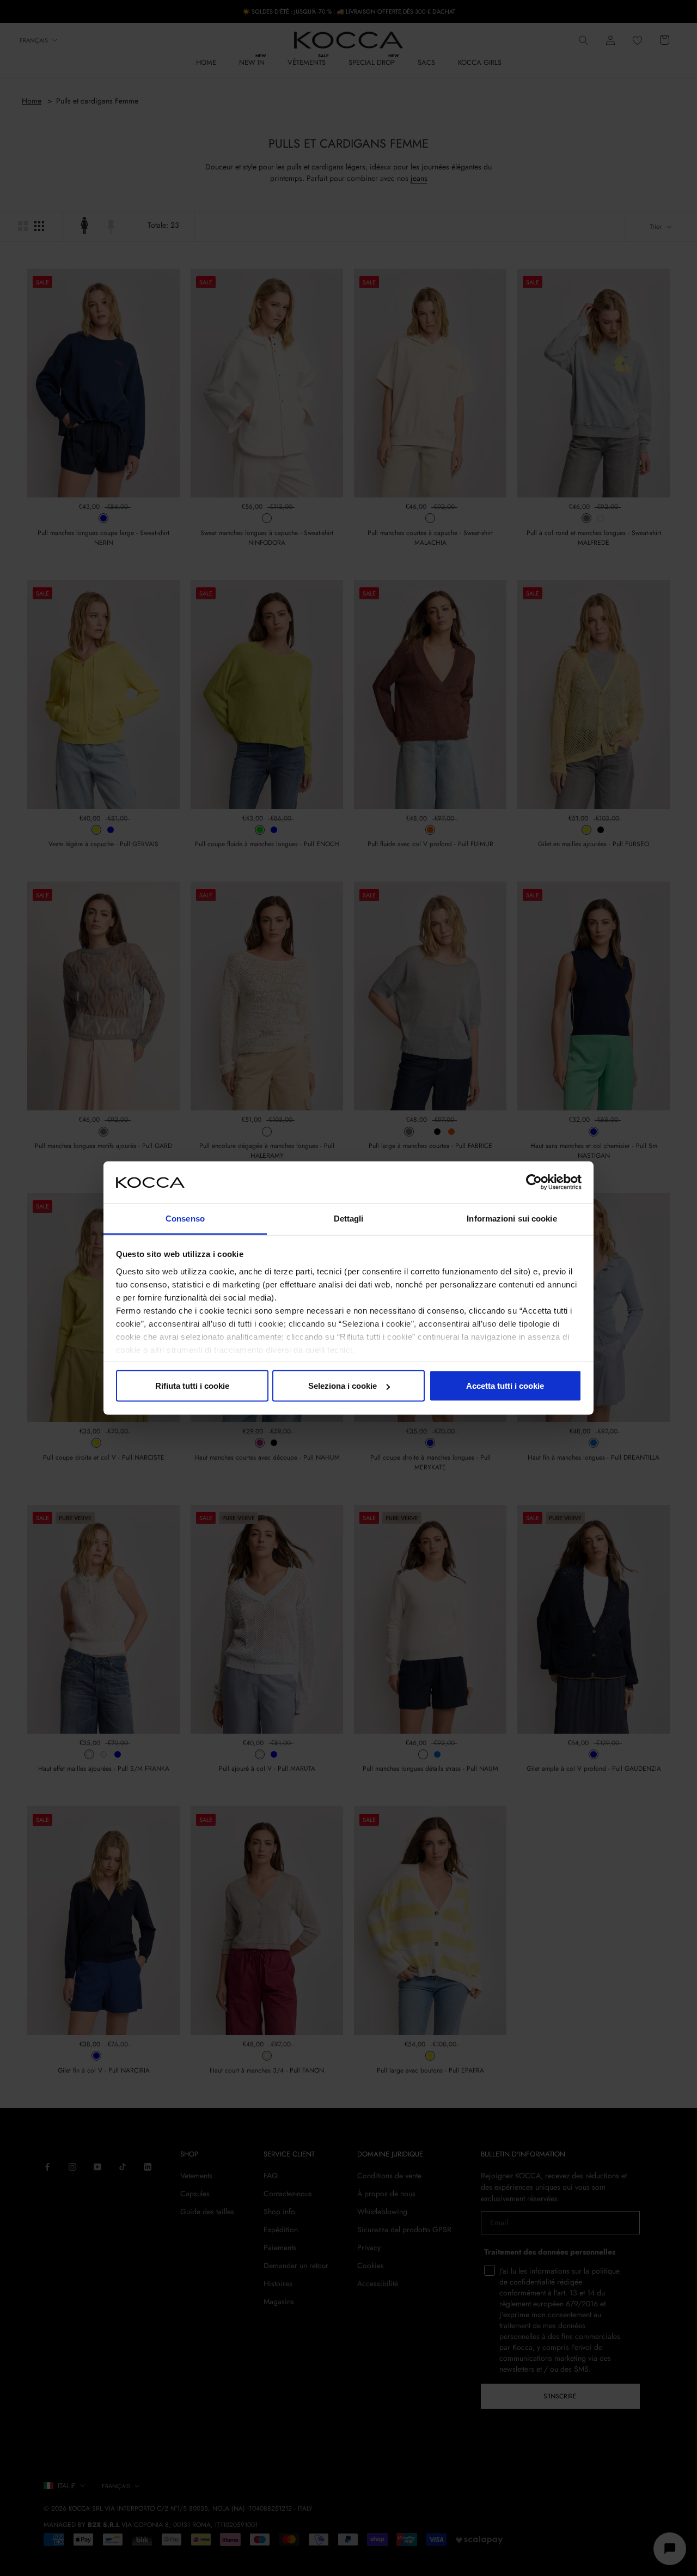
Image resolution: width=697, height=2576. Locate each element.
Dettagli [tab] (349, 1218)
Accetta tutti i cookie (505, 1386)
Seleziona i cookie (343, 1386)
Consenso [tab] (185, 1218)
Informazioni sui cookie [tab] (512, 1218)
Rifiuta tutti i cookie (192, 1386)
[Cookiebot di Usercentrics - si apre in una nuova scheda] (534, 1182)
